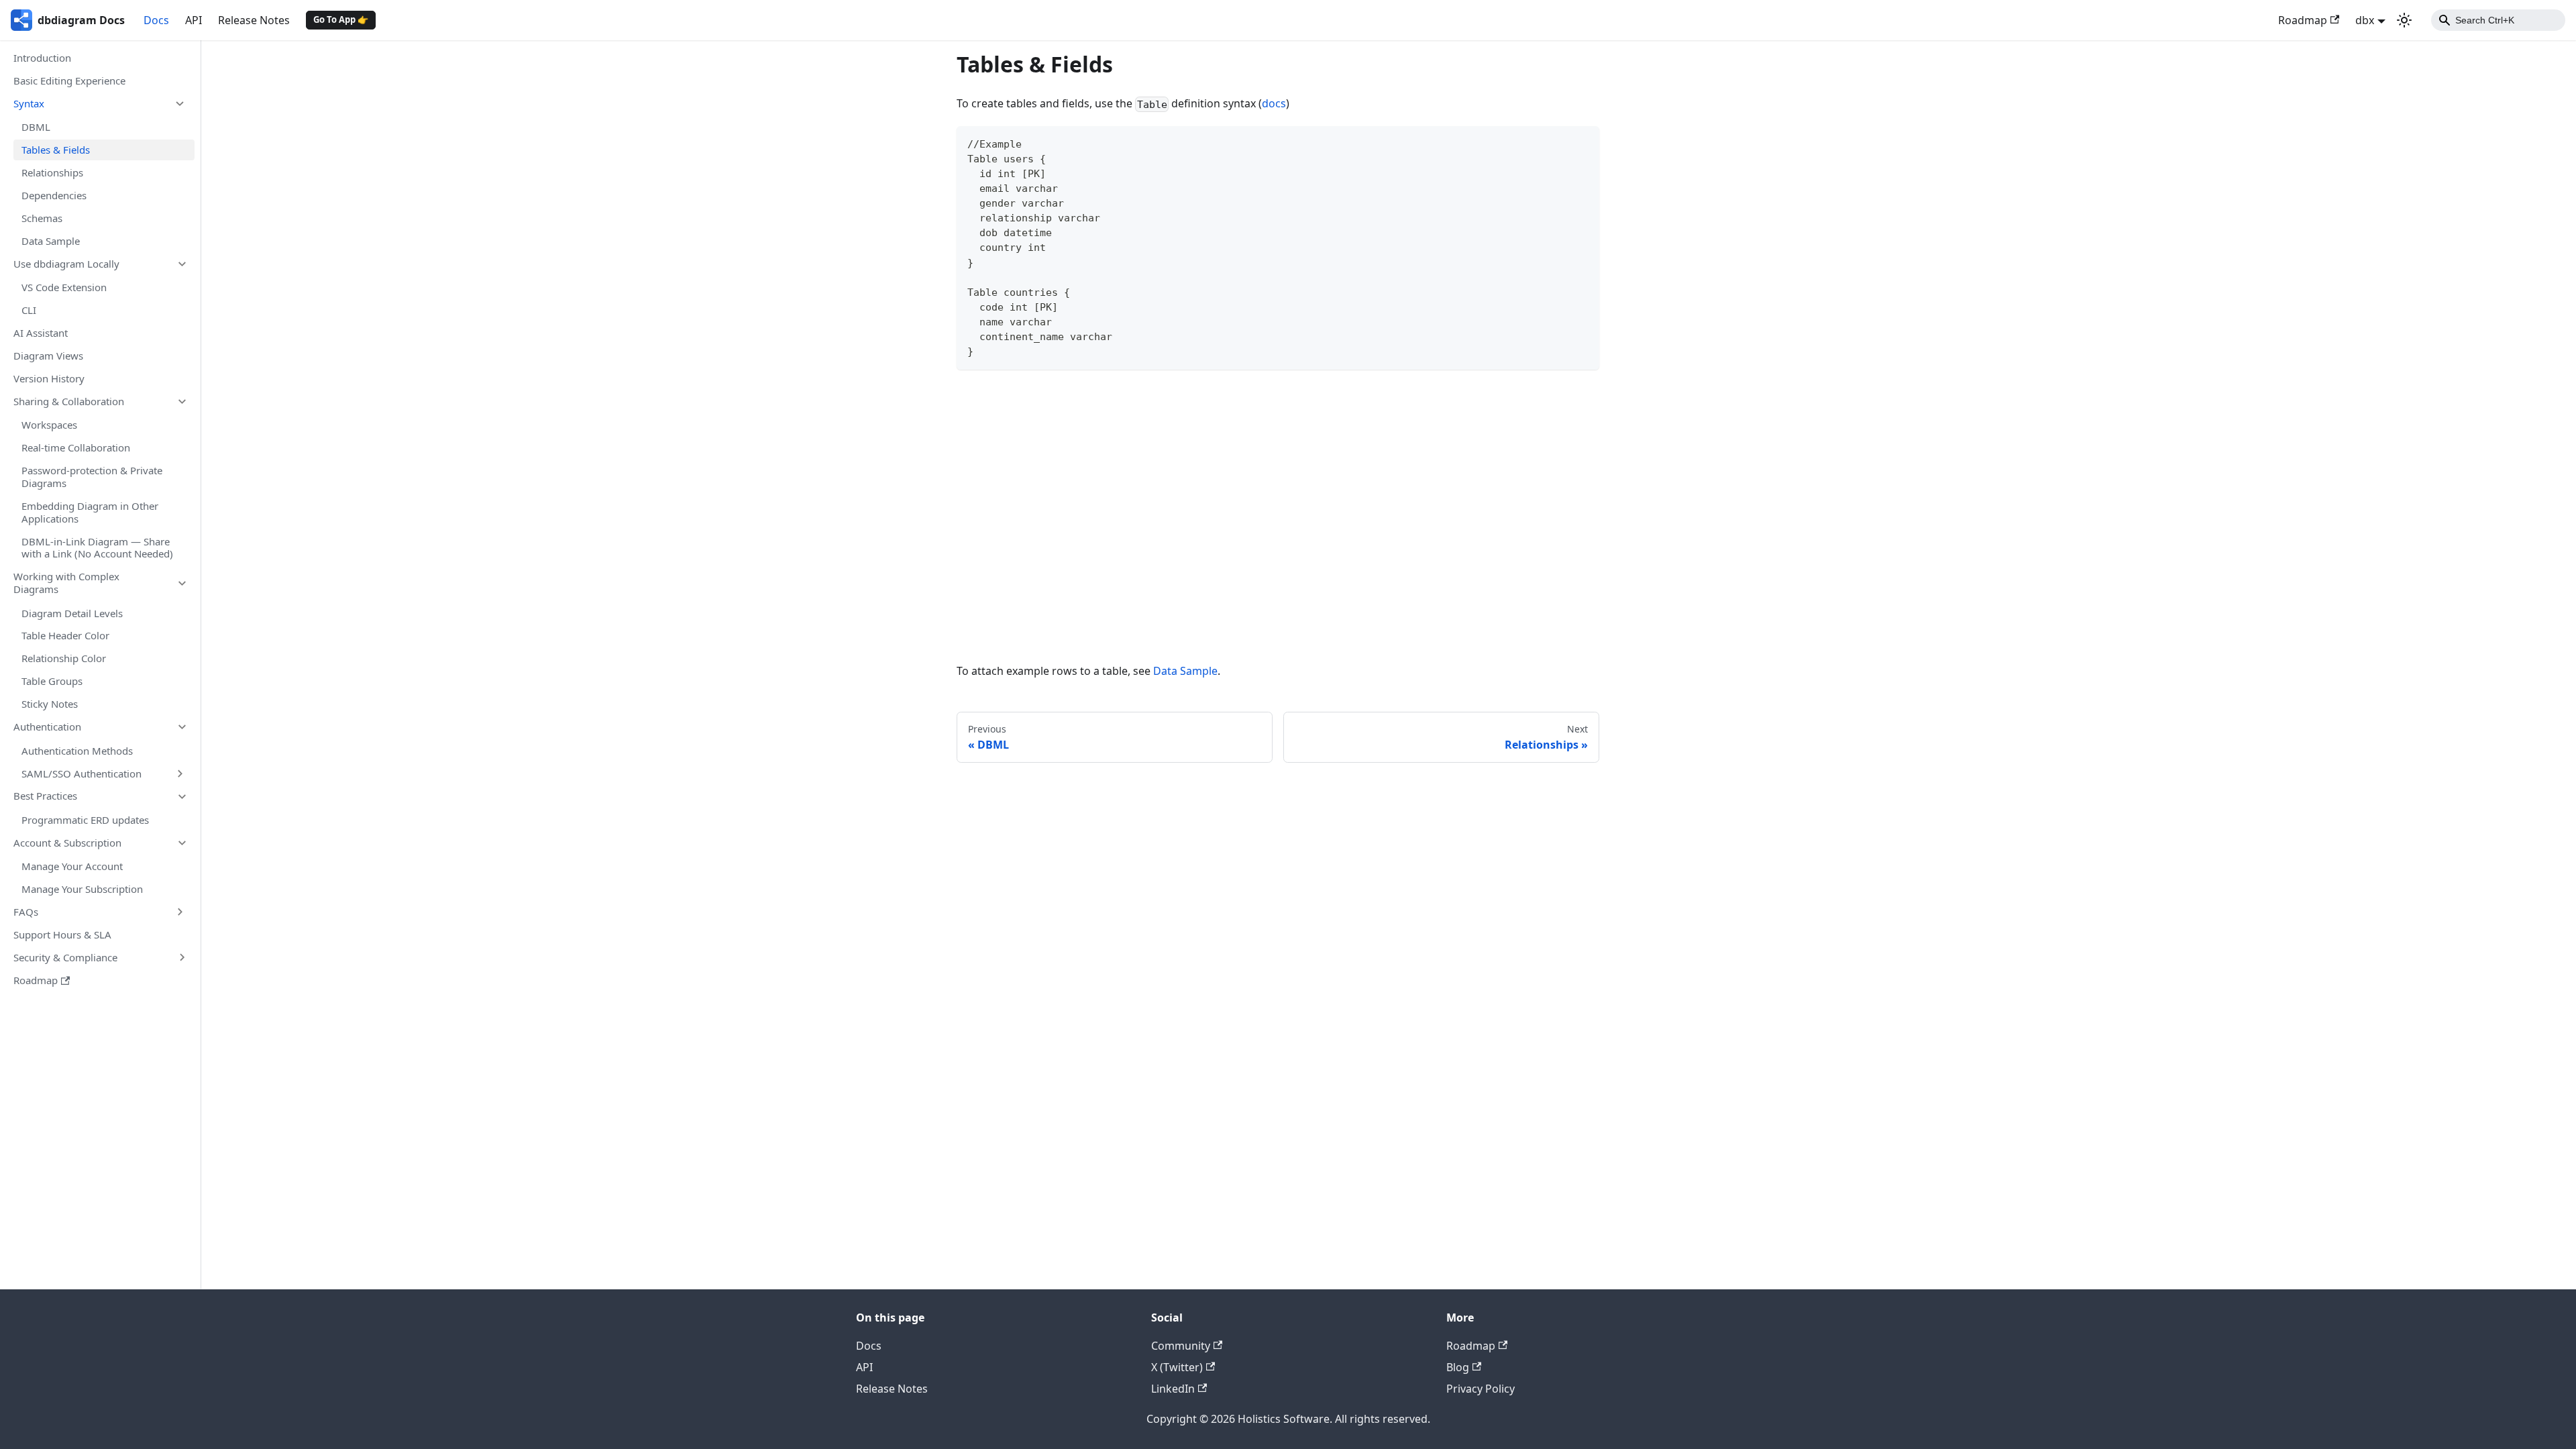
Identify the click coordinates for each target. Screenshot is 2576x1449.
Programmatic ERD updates (85, 820)
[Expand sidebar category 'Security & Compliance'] (182, 958)
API (194, 20)
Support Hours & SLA (62, 934)
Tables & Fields (56, 150)
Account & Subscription (67, 843)
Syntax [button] (29, 103)
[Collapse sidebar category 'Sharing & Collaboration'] (182, 401)
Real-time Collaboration (76, 447)
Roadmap (2303, 20)
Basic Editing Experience (69, 80)
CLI (29, 310)
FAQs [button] (26, 912)
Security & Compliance (65, 957)
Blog (1458, 1367)
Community (1181, 1346)
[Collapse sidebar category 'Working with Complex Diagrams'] (182, 583)
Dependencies (54, 195)
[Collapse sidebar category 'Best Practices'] (182, 796)
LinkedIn (1173, 1389)
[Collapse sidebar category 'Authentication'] (182, 727)
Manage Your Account (72, 866)
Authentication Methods (77, 751)
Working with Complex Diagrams (66, 583)
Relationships (52, 172)
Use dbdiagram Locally (66, 264)
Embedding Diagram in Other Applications (90, 512)
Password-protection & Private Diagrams (92, 477)
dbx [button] (2365, 20)
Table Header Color (65, 635)
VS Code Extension (64, 287)
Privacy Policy (1481, 1389)
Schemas (42, 218)
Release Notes (254, 20)
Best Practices (45, 796)
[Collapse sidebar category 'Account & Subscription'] (182, 843)
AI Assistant (41, 333)
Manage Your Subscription (82, 889)
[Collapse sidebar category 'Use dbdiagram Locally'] (182, 264)
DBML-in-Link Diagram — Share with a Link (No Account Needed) (97, 548)
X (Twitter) (1177, 1367)
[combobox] (2498, 20)
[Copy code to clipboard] (1583, 143)
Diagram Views (48, 356)
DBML (36, 127)
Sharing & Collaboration (69, 401)
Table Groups (52, 681)
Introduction (42, 58)
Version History (49, 378)
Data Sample (51, 241)
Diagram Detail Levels (72, 613)
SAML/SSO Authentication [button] (82, 773)
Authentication (47, 727)
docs (1274, 103)
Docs (156, 20)
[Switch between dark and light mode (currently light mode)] (2404, 20)
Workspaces (49, 425)
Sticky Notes (50, 704)
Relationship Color (64, 658)
